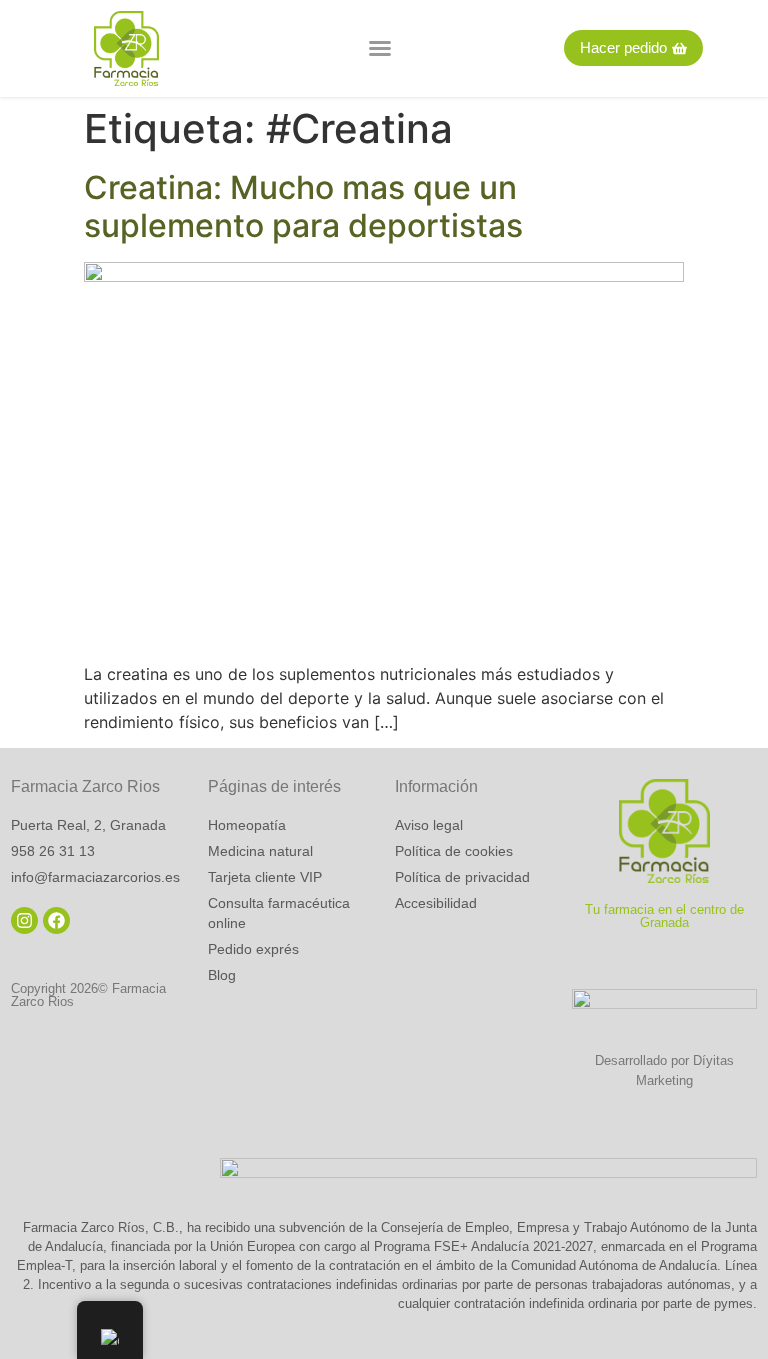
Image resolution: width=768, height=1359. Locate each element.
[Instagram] (24, 920)
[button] (380, 48)
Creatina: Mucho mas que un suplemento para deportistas (303, 206)
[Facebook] (56, 920)
